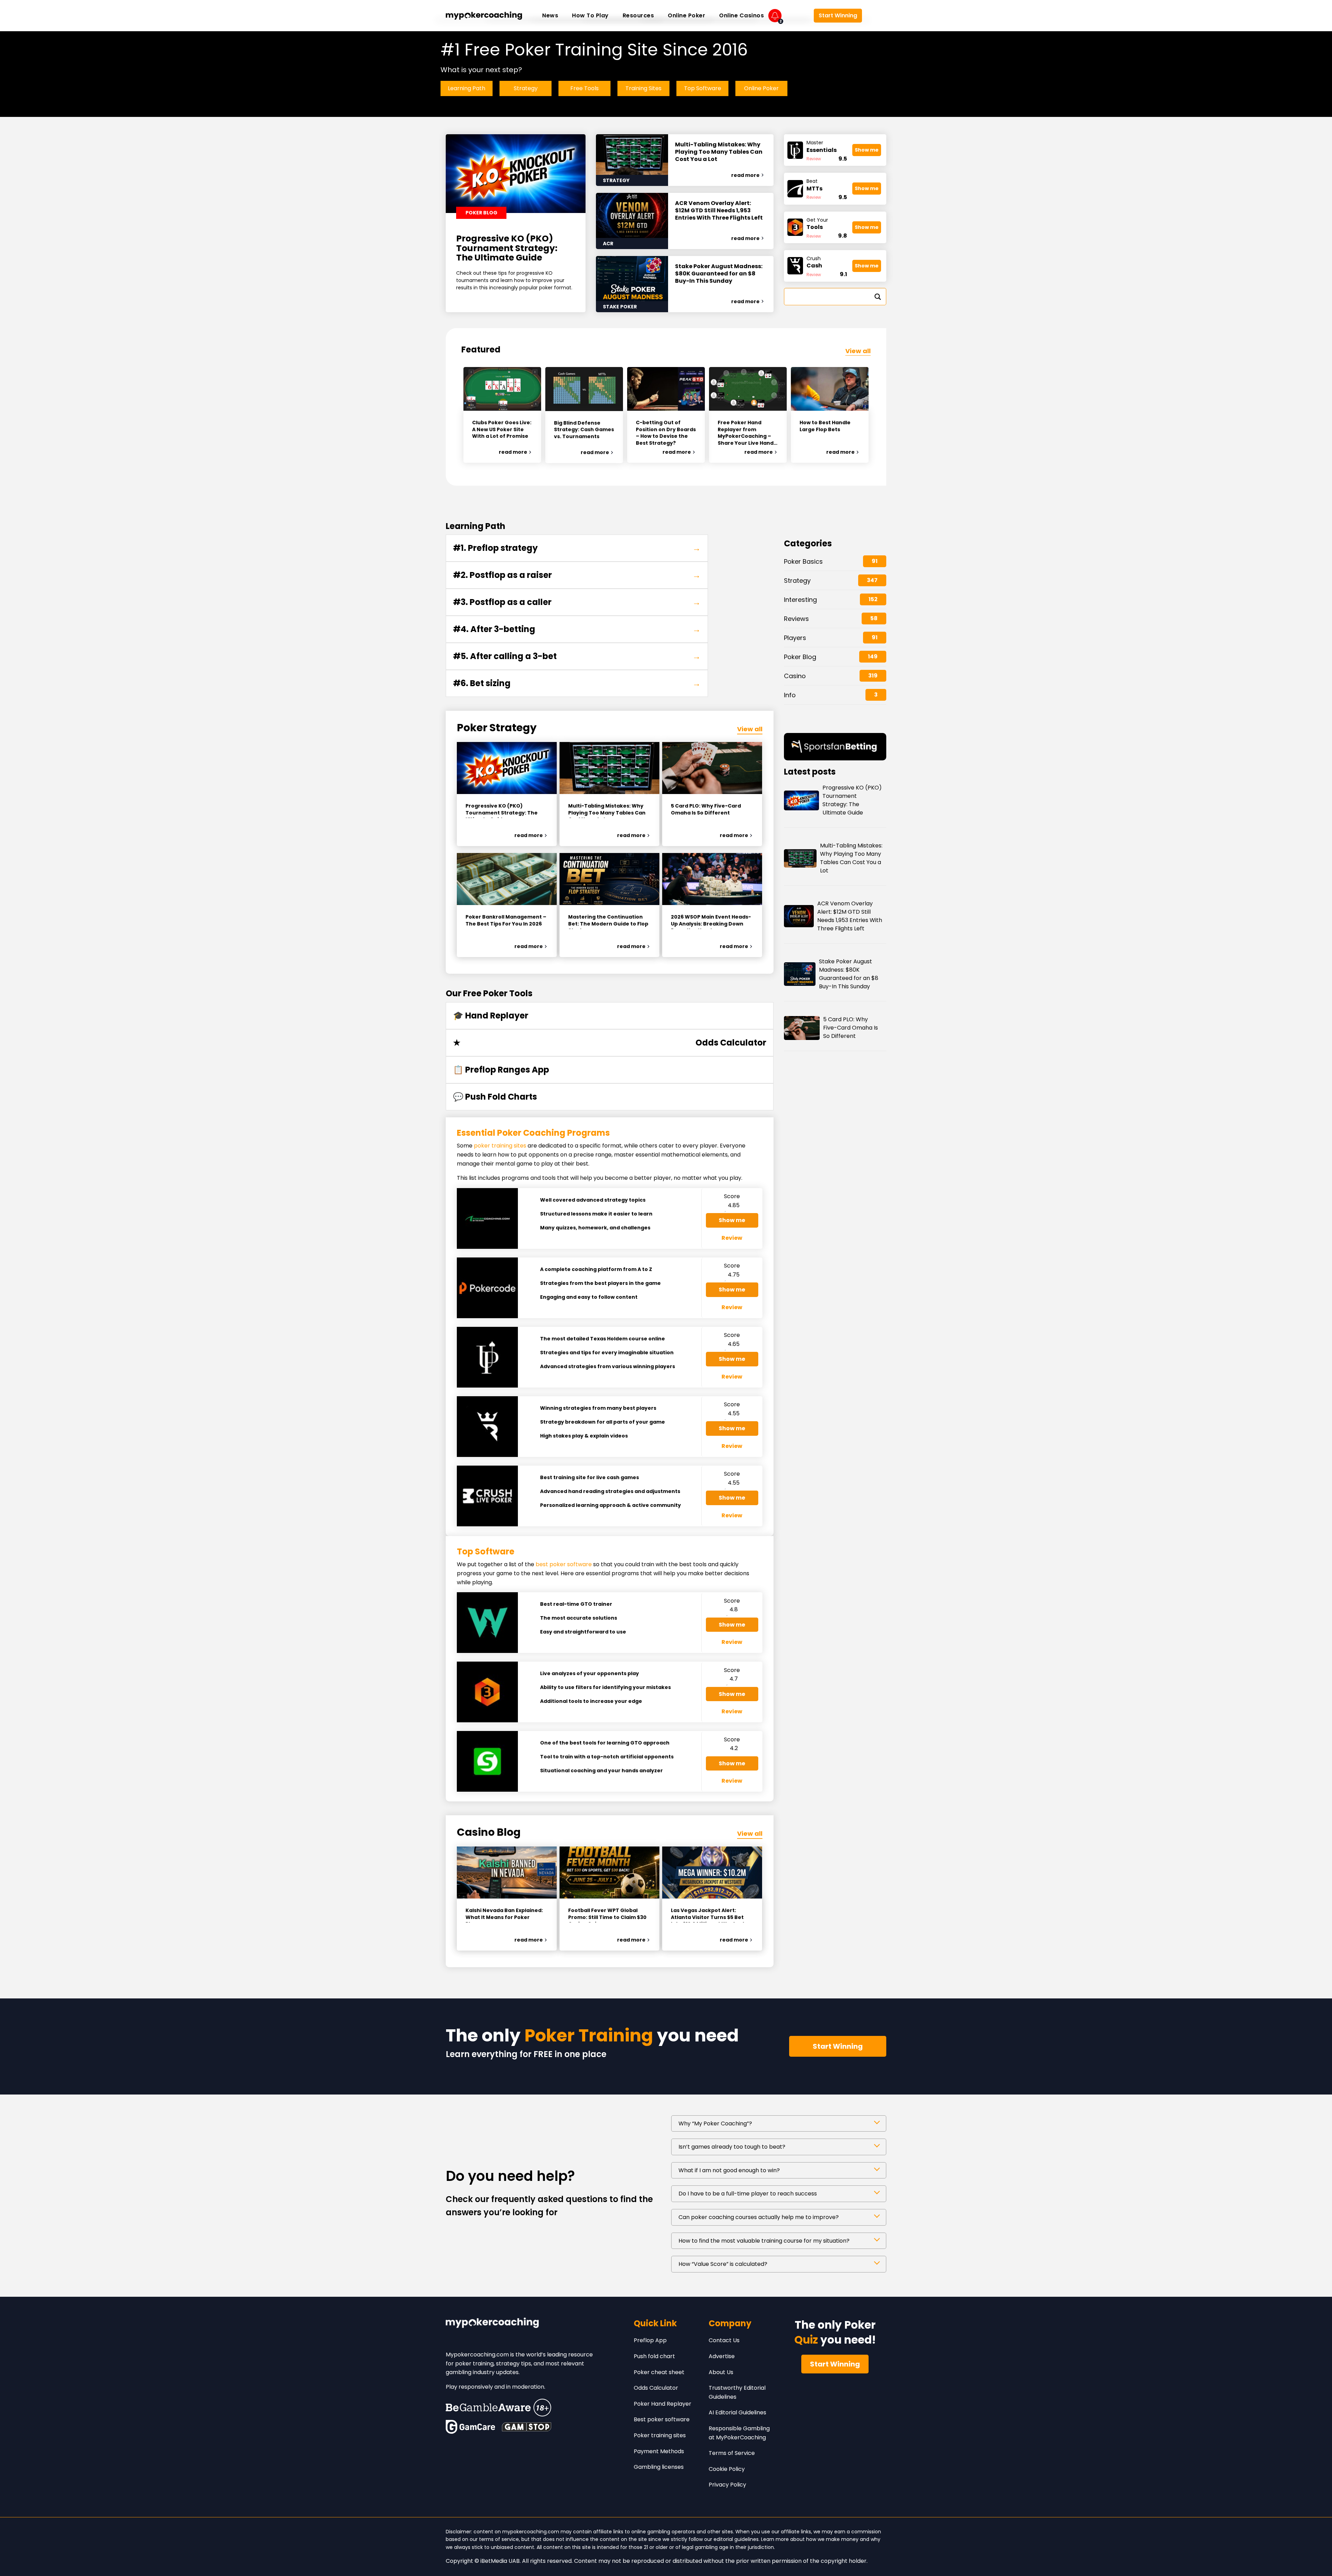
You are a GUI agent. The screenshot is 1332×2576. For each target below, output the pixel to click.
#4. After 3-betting (577, 629)
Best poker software (662, 2419)
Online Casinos (741, 15)
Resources (638, 15)
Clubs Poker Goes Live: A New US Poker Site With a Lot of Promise (502, 429)
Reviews (796, 619)
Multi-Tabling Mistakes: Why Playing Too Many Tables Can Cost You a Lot (719, 152)
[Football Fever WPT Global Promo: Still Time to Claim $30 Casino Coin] (609, 1873)
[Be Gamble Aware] (498, 2408)
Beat (814, 185)
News (550, 15)
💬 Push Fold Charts (495, 1097)
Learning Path (467, 88)
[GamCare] (470, 2427)
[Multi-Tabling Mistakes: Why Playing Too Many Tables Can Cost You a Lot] (609, 768)
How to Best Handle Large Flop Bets (825, 426)
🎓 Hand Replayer (491, 1016)
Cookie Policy (727, 2469)
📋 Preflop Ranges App (501, 1070)
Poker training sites (660, 2435)
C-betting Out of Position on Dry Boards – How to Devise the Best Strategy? (666, 433)
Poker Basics (803, 561)
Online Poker (686, 15)
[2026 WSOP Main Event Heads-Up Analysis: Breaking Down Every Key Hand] (712, 879)
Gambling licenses (659, 2467)
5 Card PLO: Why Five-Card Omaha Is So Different (851, 1028)
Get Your (817, 224)
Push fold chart (654, 2356)
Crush (814, 262)
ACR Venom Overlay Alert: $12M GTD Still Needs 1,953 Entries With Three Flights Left (719, 211)
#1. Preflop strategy (577, 548)
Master (822, 147)
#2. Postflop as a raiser (577, 575)
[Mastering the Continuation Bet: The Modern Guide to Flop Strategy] (609, 879)
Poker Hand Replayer (663, 2404)
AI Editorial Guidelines (737, 2412)
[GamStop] (527, 2427)
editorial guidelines (736, 2539)
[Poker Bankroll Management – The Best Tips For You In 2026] (507, 879)
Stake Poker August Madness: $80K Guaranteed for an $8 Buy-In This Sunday (719, 274)
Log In (797, 16)
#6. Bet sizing (577, 683)
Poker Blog (800, 657)
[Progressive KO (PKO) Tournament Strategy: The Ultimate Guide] (507, 768)
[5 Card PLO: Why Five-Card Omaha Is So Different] (712, 768)
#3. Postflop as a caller (577, 602)
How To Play (590, 15)
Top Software (703, 88)
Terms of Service (732, 2453)
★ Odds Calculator (610, 1043)
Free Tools (584, 88)
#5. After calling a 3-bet (577, 656)
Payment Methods (659, 2451)
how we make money (832, 2539)
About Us (721, 2372)
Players (795, 638)
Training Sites (643, 88)
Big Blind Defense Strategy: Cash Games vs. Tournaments (584, 430)
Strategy (526, 88)
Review (814, 159)
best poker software (564, 1564)
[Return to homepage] (484, 16)
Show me (867, 150)
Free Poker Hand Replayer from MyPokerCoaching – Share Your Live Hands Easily (747, 433)
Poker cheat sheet (659, 2372)
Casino (795, 676)
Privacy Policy (727, 2485)
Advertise (722, 2356)
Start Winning (838, 15)
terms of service (499, 2539)
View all (858, 351)
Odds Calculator (656, 2388)
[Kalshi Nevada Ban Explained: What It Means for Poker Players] (507, 1873)
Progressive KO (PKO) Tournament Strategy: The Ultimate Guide (507, 248)
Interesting (800, 600)
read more (745, 175)
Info (790, 695)
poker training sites (500, 1146)
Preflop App (650, 2340)
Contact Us (724, 2340)
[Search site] (876, 16)
